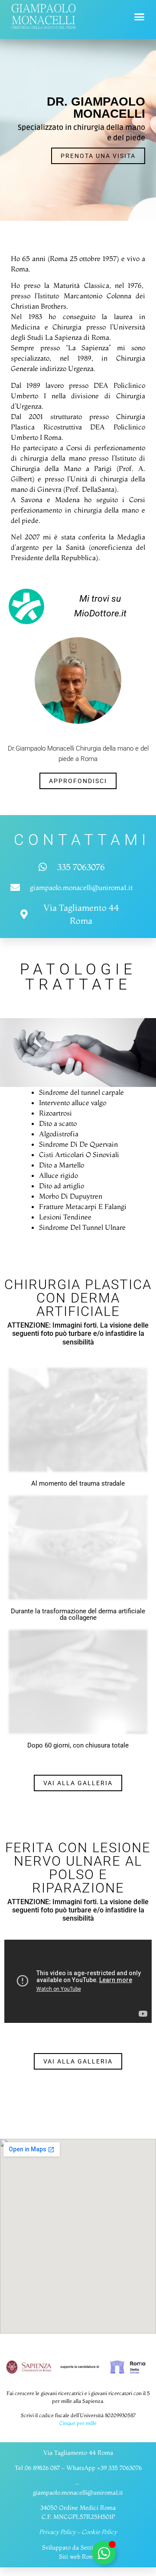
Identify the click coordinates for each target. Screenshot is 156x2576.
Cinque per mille (78, 2423)
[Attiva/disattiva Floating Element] (104, 2553)
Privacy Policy (57, 2532)
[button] (140, 17)
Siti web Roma (78, 2557)
